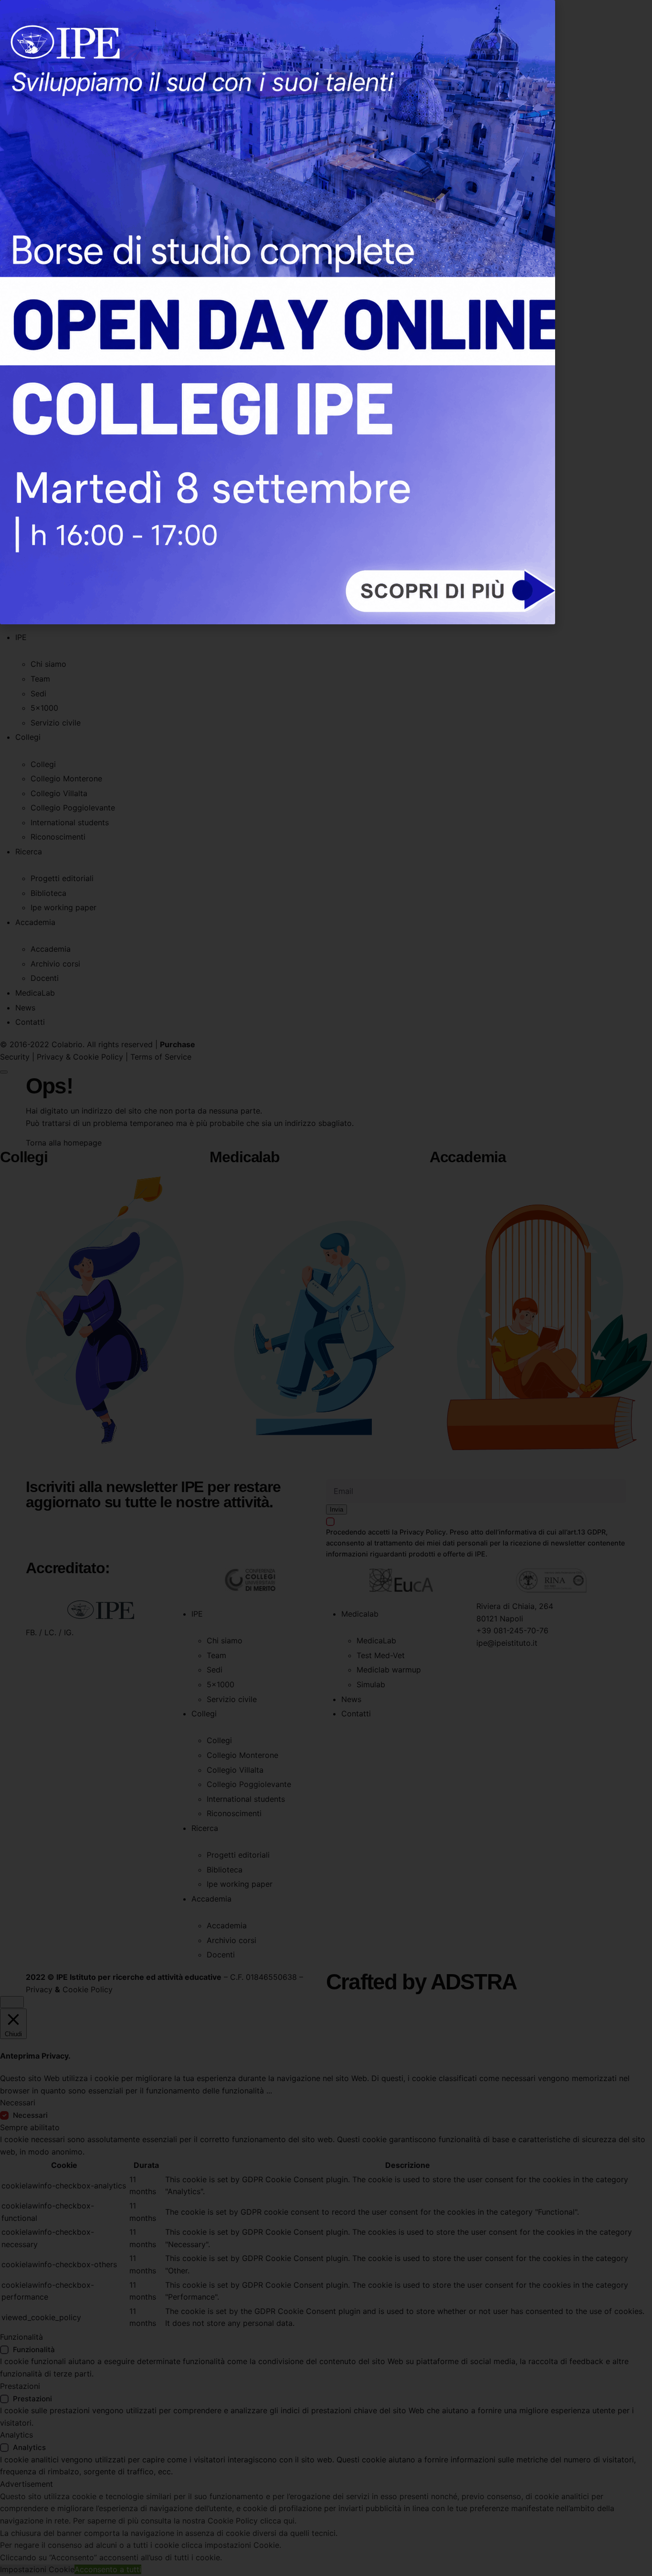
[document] (326, 1288)
